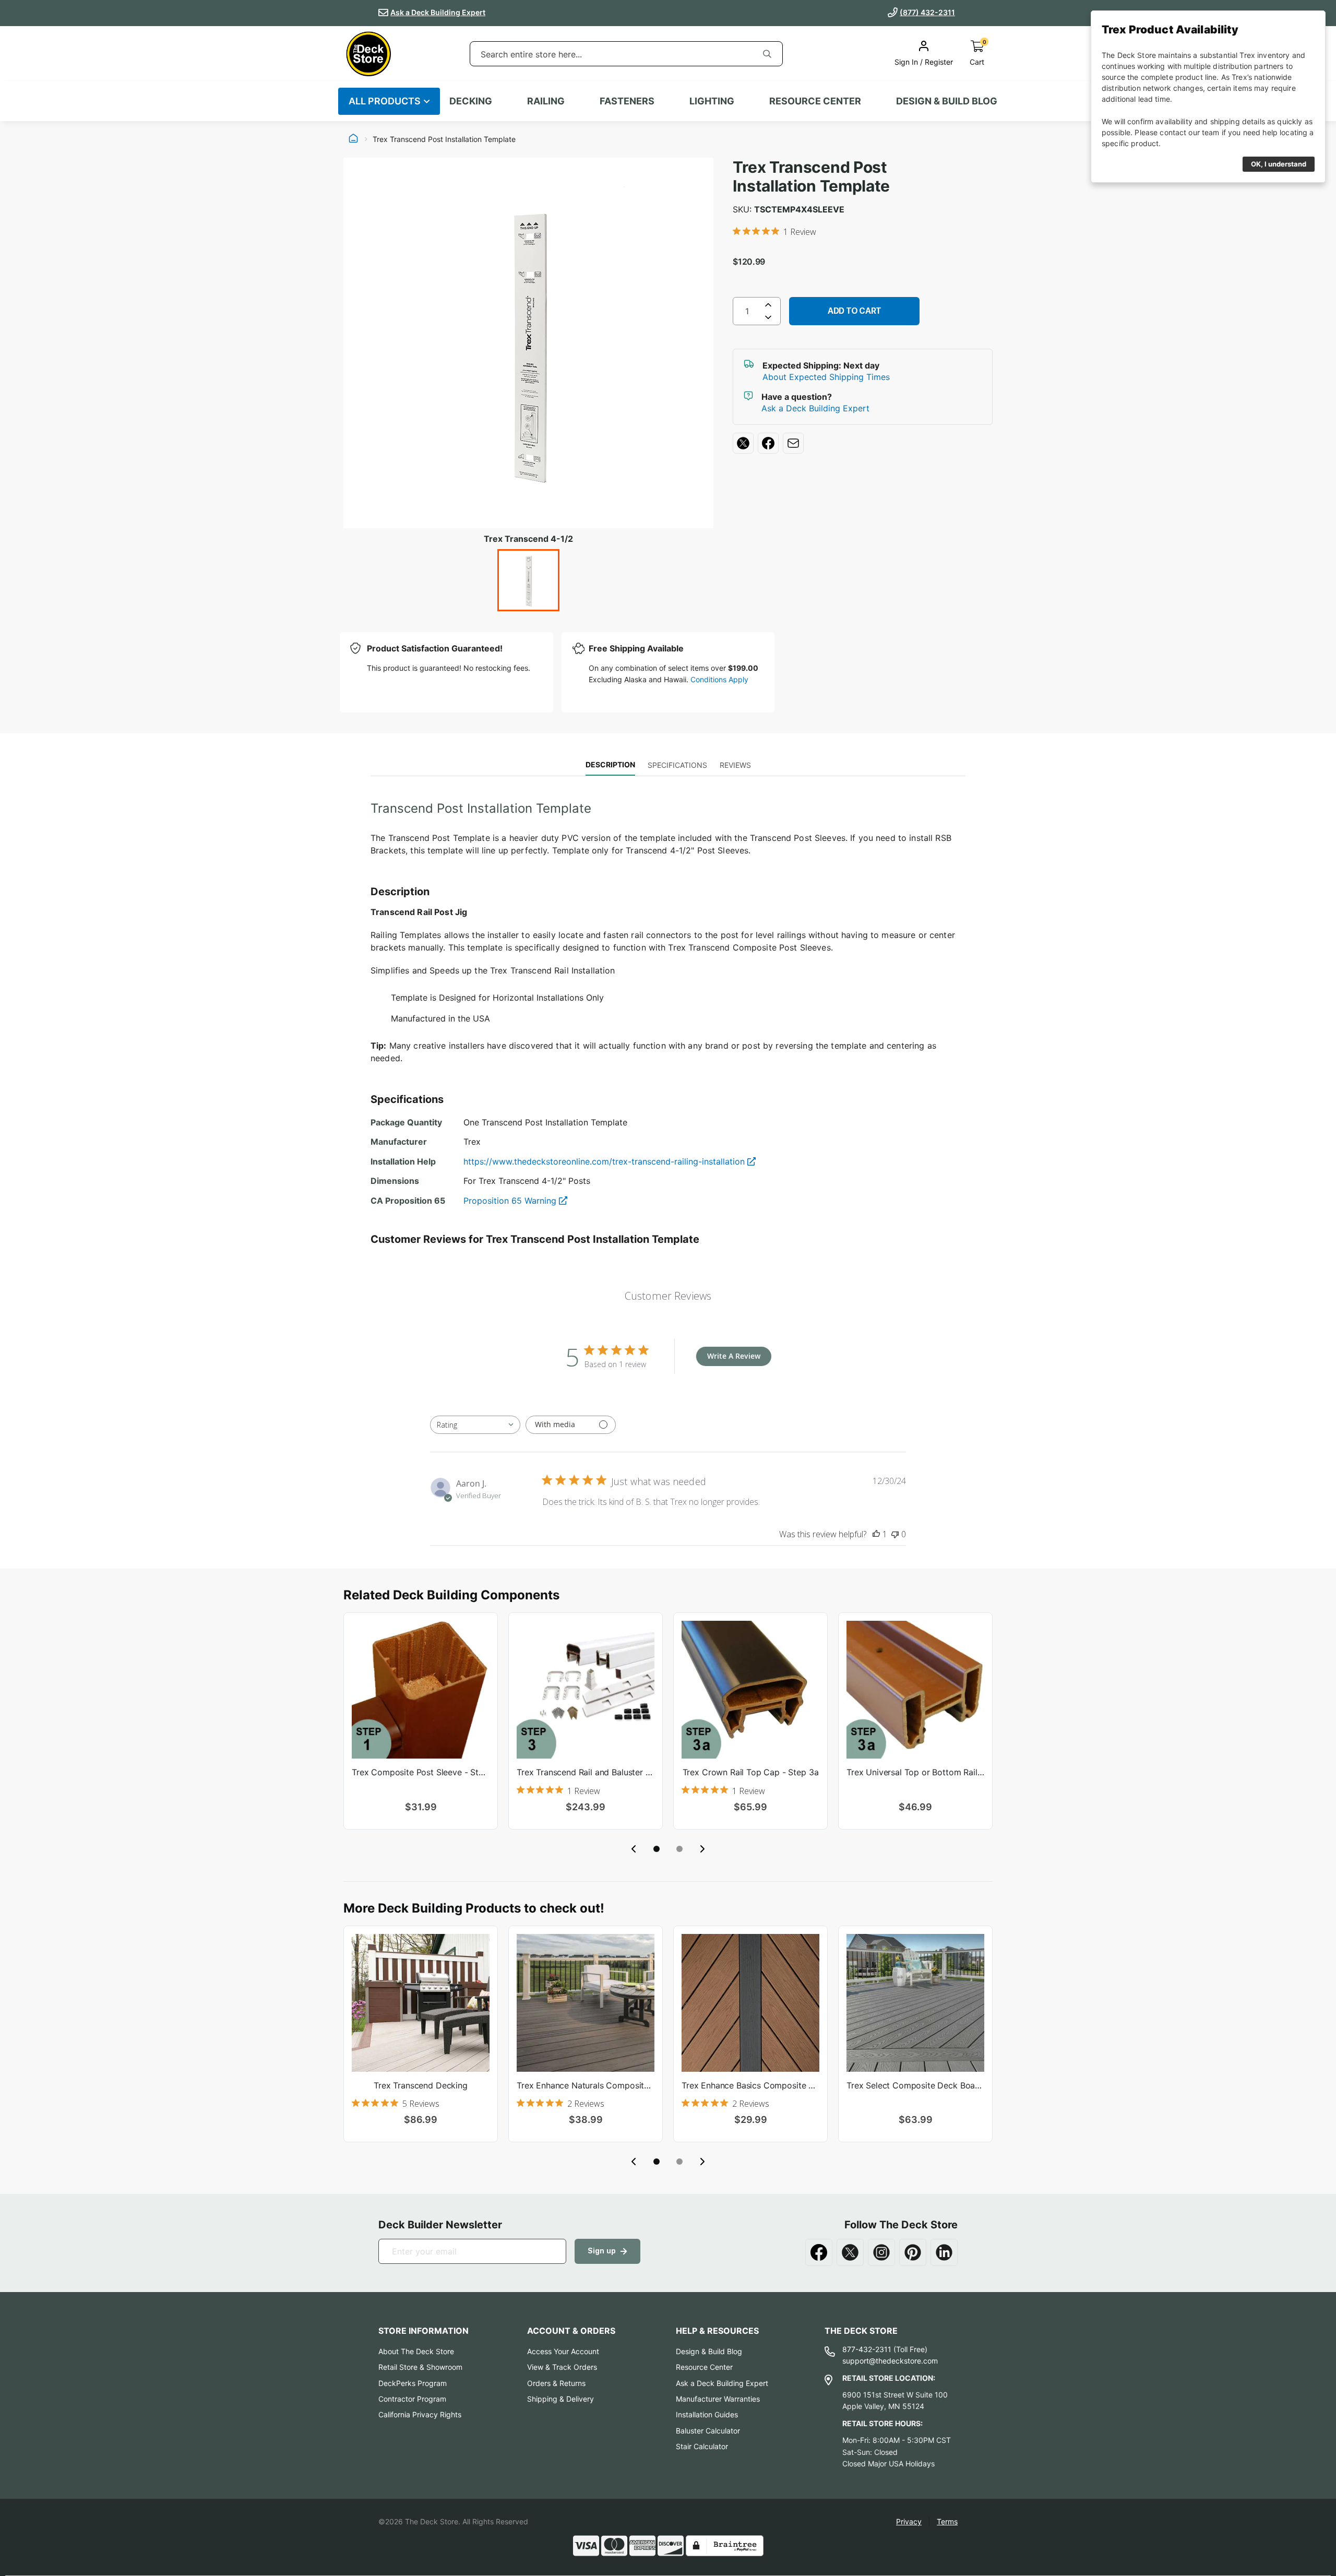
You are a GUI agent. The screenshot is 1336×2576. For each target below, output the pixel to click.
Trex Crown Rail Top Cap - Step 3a (751, 1772)
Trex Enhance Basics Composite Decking (750, 2085)
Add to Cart (855, 311)
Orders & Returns (556, 2383)
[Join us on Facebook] (819, 2252)
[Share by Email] (793, 443)
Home (353, 139)
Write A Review (734, 1356)
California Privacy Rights (420, 2414)
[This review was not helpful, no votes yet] (895, 1534)
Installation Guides (707, 2414)
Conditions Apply (719, 679)
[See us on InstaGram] (881, 2252)
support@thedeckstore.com (890, 2361)
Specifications (677, 765)
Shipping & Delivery (560, 2399)
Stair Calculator (702, 2446)
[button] (657, 1849)
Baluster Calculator (708, 2431)
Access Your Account (563, 2351)
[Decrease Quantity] (768, 319)
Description (610, 764)
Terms (947, 2521)
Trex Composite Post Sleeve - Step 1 (421, 1772)
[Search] (767, 54)
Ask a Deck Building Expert (438, 12)
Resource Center (704, 2367)
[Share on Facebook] (768, 443)
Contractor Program (412, 2399)
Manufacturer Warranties (718, 2399)
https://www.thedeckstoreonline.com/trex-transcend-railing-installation (605, 1161)
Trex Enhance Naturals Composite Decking (586, 2085)
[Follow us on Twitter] (850, 2252)
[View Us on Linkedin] (944, 2252)
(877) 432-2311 (927, 12)
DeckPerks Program (413, 2383)
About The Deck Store (416, 2351)
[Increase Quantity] (768, 305)
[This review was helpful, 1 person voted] (876, 1534)
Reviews (735, 765)
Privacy (909, 2521)
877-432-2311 (867, 2349)
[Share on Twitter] (743, 443)
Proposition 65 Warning (511, 1201)
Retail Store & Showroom (420, 2367)
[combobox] (611, 54)
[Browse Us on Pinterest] (913, 2252)
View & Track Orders (562, 2367)
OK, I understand (1279, 164)
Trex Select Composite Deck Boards (915, 2085)
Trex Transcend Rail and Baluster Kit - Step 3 (586, 1772)
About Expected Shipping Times (826, 377)
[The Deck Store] (368, 54)
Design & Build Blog (709, 2351)
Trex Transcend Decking (420, 2085)
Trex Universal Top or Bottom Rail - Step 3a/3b (915, 1772)
